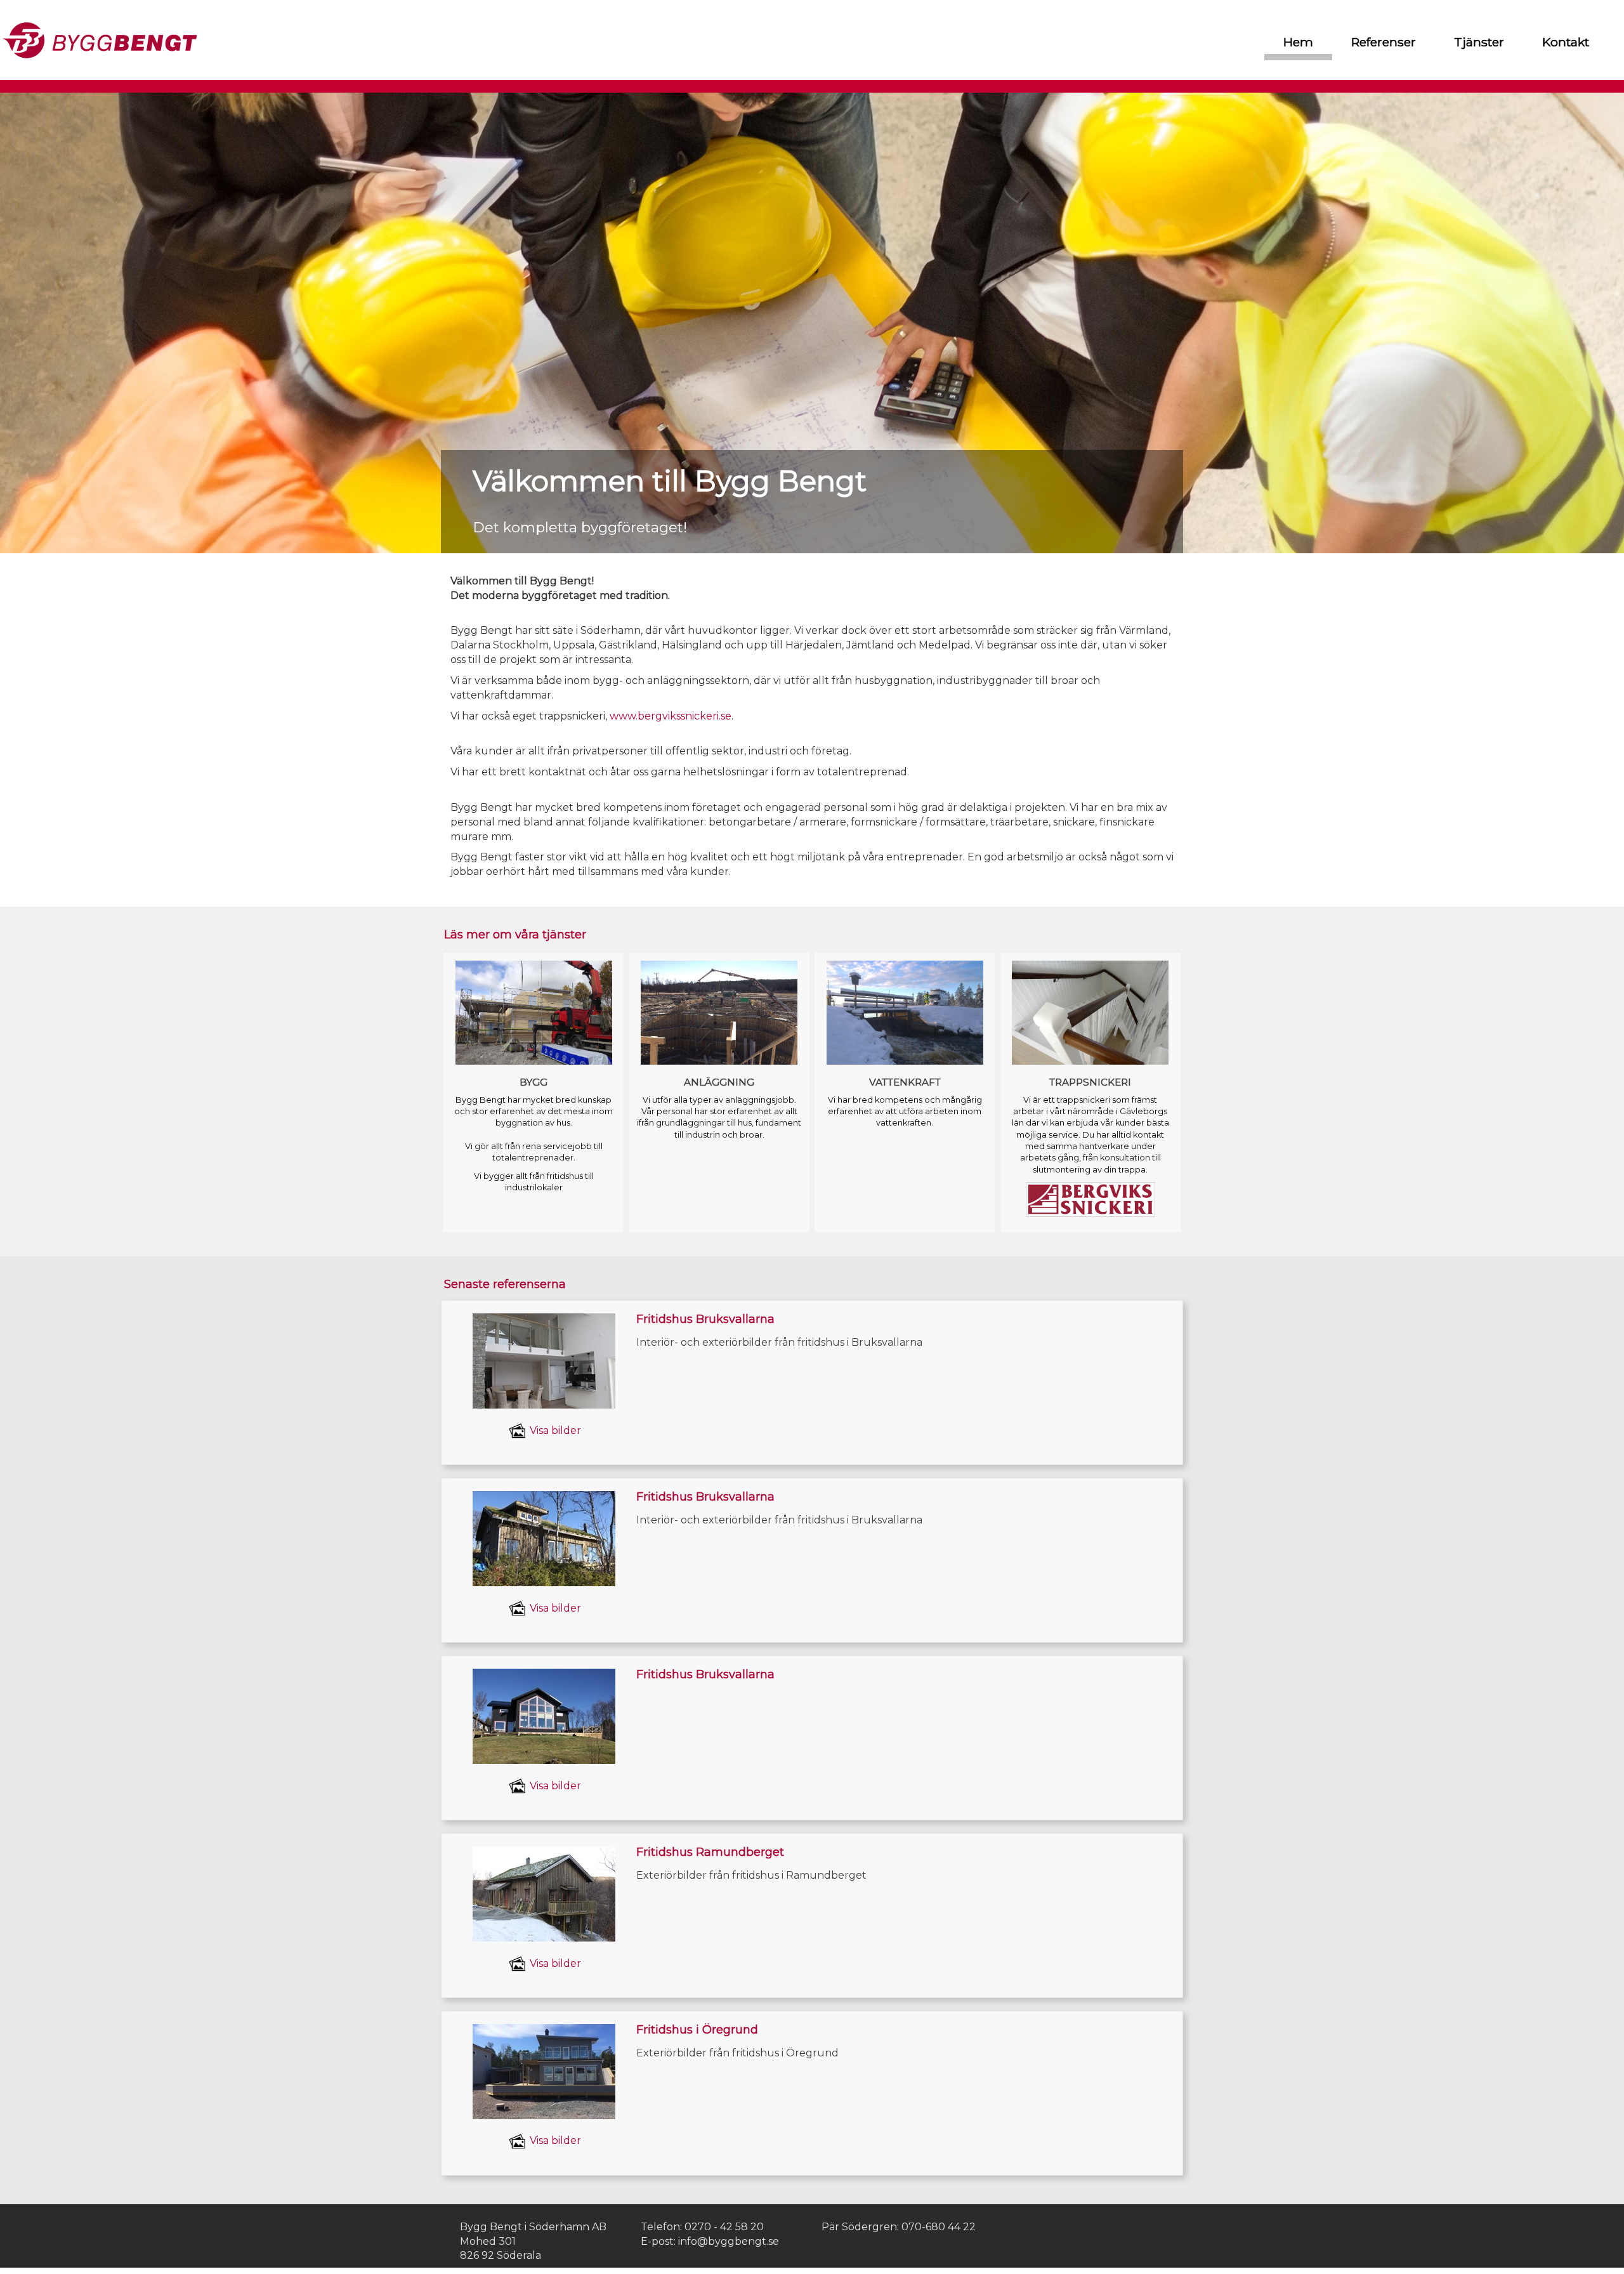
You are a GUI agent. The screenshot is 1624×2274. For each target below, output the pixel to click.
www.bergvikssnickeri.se (671, 716)
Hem (1298, 42)
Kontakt (1566, 42)
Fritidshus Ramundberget (710, 1852)
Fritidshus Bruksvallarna (705, 1319)
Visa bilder (554, 1430)
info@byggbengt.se (729, 2241)
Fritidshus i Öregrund (697, 2030)
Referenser (1384, 42)
